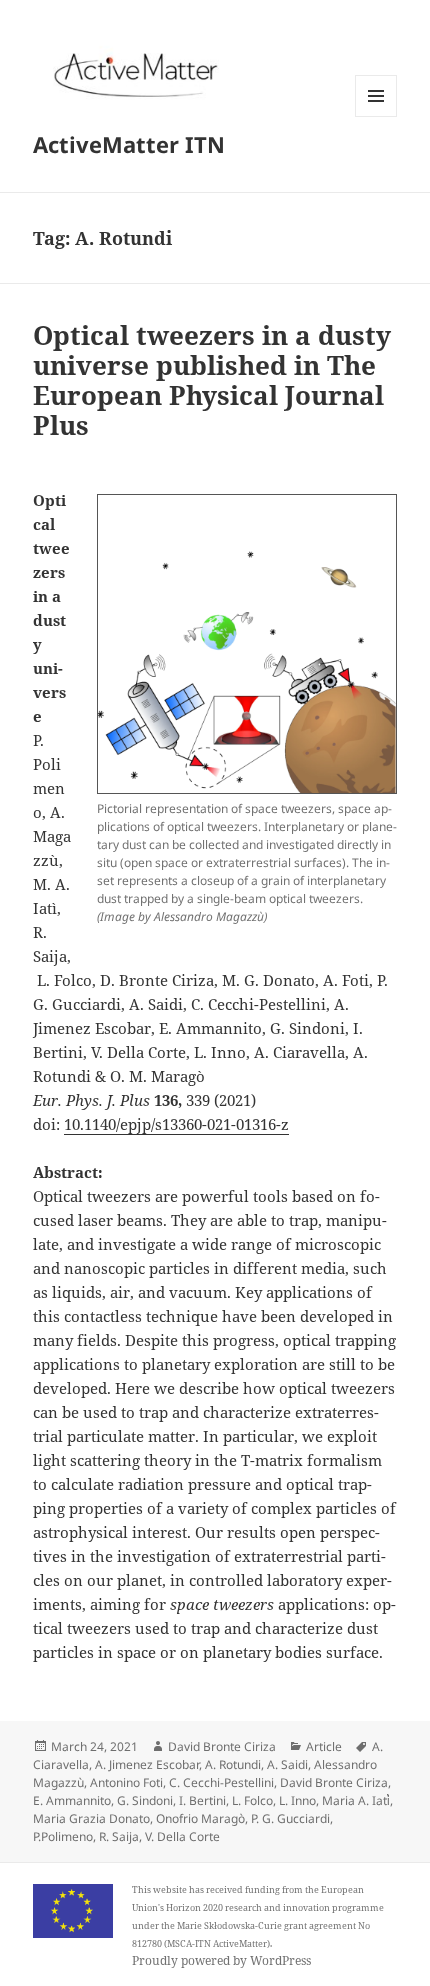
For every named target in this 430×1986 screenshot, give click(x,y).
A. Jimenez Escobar (147, 1764)
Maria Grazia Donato (91, 1818)
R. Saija (119, 1836)
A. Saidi (287, 1764)
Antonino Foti (126, 1782)
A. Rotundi (233, 1764)
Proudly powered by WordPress (221, 1960)
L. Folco (252, 1800)
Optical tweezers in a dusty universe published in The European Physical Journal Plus (212, 380)
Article (324, 1746)
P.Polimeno (63, 1836)
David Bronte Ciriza (222, 1746)
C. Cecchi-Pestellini (221, 1782)
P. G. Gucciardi (290, 1818)
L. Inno (297, 1800)
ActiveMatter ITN (129, 144)
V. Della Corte (182, 1836)
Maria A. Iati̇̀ (356, 1800)
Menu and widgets (376, 116)
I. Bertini (202, 1800)
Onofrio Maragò (200, 1818)
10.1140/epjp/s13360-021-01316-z (176, 1124)
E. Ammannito (72, 1800)
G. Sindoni (145, 1800)
